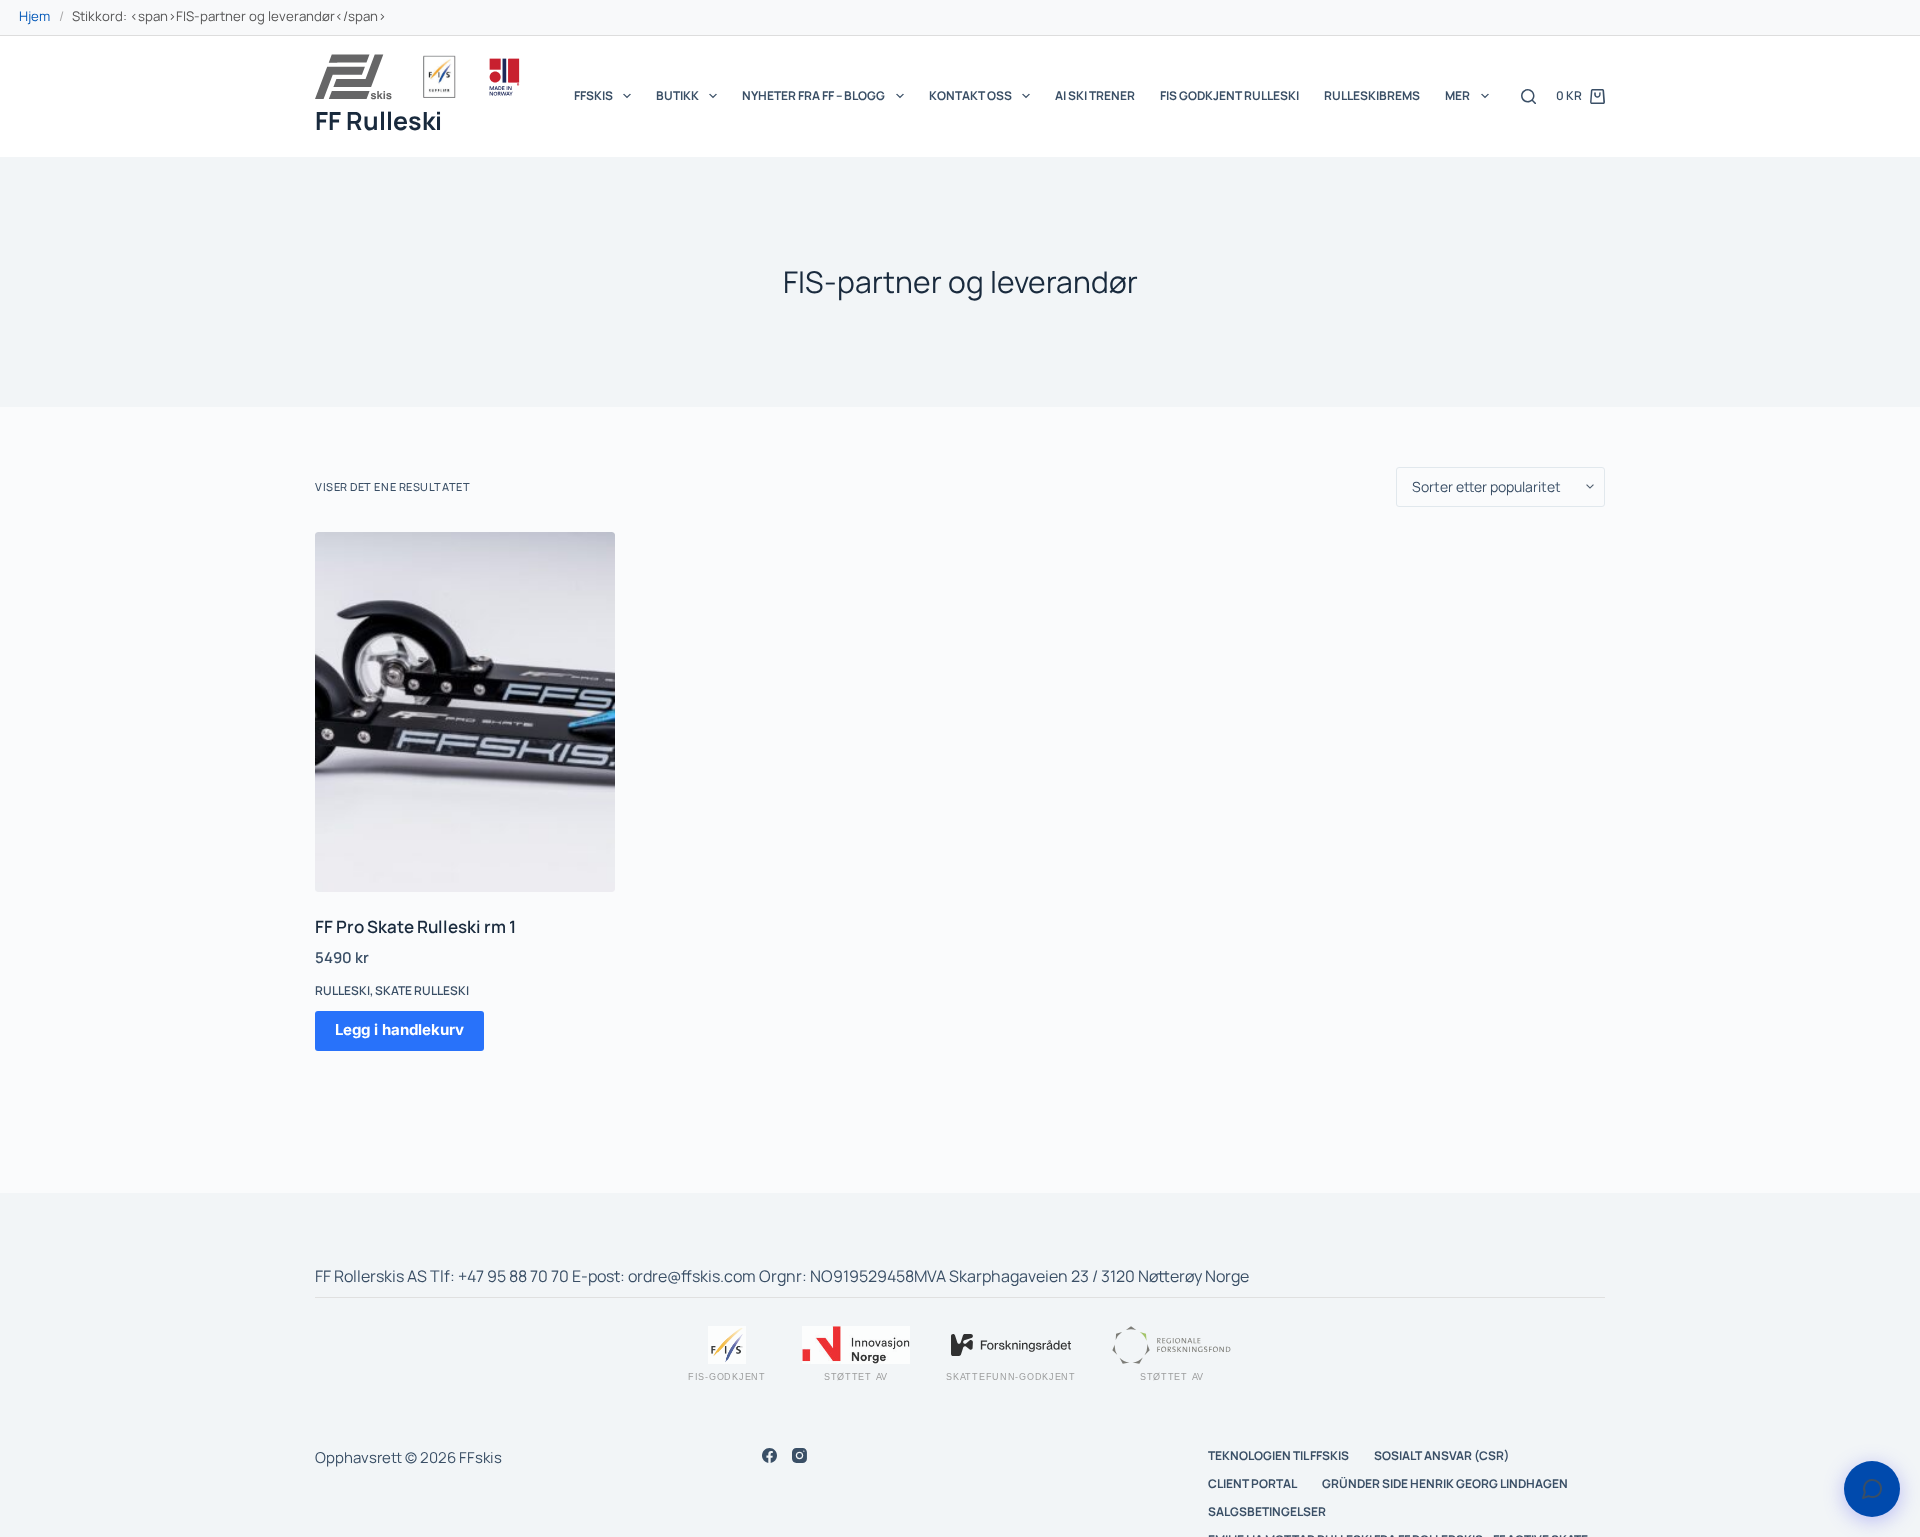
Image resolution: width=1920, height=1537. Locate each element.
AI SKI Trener (1095, 95)
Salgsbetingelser (1267, 1512)
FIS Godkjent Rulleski (1229, 95)
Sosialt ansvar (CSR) (1441, 1456)
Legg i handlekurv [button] (399, 1029)
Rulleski (342, 990)
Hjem (34, 16)
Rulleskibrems (1372, 95)
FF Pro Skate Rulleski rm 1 (415, 926)
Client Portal (1252, 1484)
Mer (1457, 95)
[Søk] (1528, 96)
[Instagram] (799, 1455)
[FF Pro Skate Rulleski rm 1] (465, 712)
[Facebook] (769, 1455)
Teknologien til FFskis (1278, 1456)
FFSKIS (593, 95)
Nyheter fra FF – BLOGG (813, 95)
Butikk (677, 95)
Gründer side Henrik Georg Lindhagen (1445, 1484)
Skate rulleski (422, 990)
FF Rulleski (378, 120)
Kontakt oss (970, 95)
